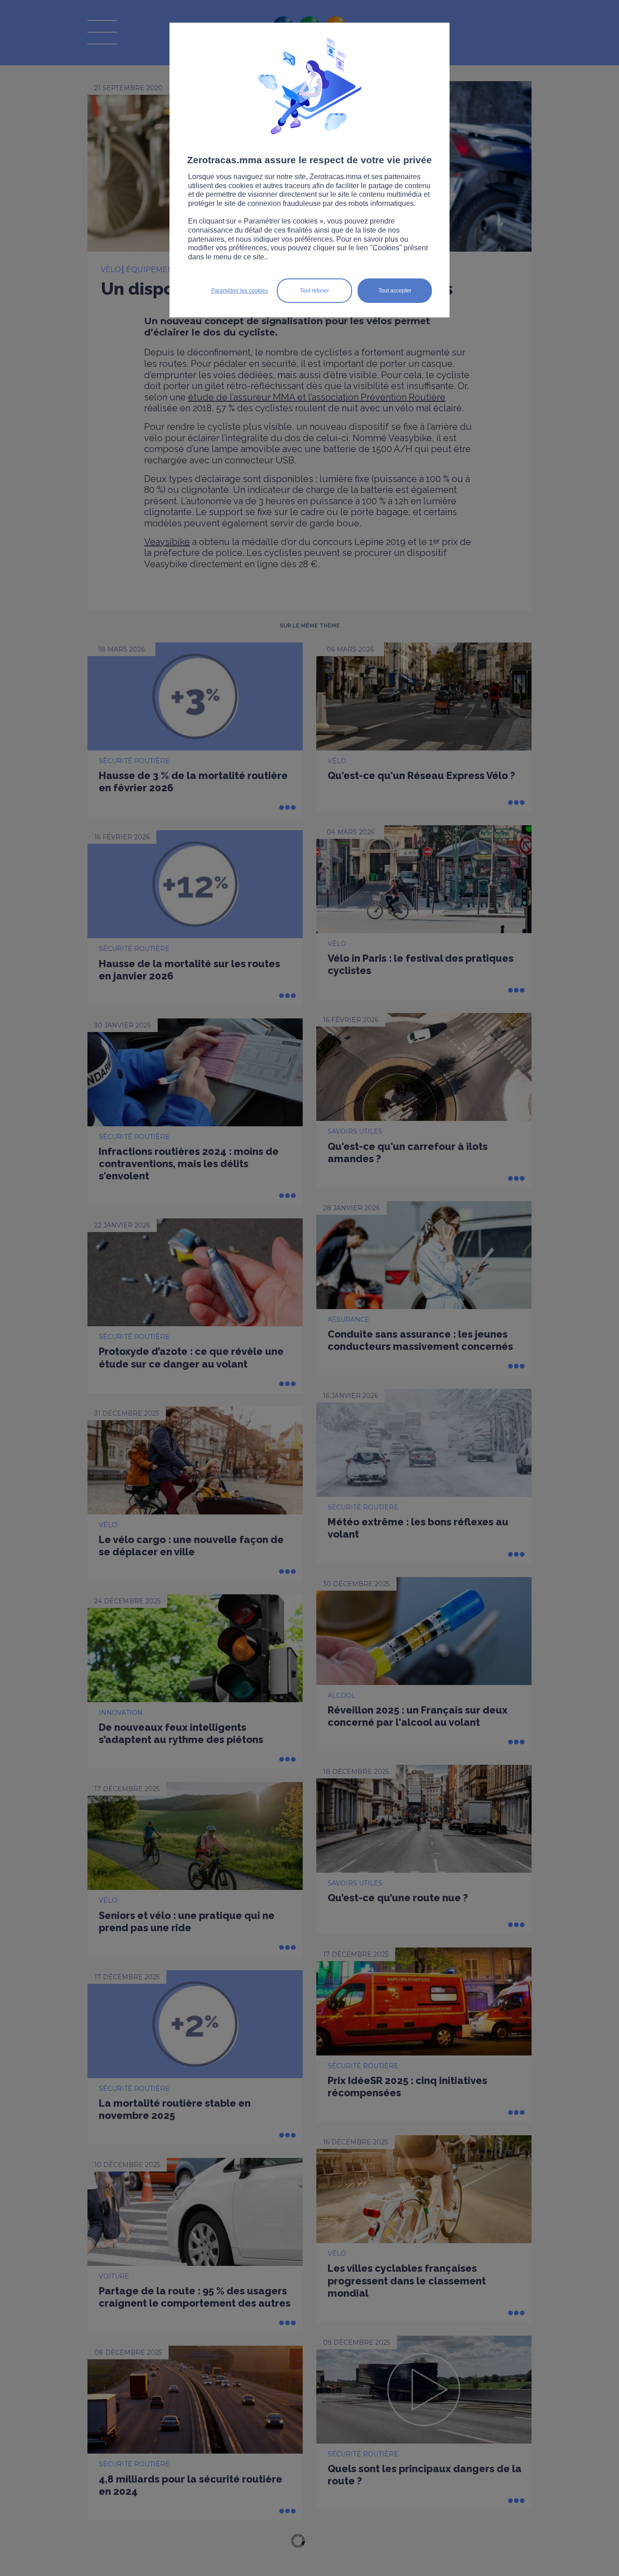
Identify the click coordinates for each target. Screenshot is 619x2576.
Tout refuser (314, 291)
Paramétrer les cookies (239, 291)
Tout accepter (395, 291)
